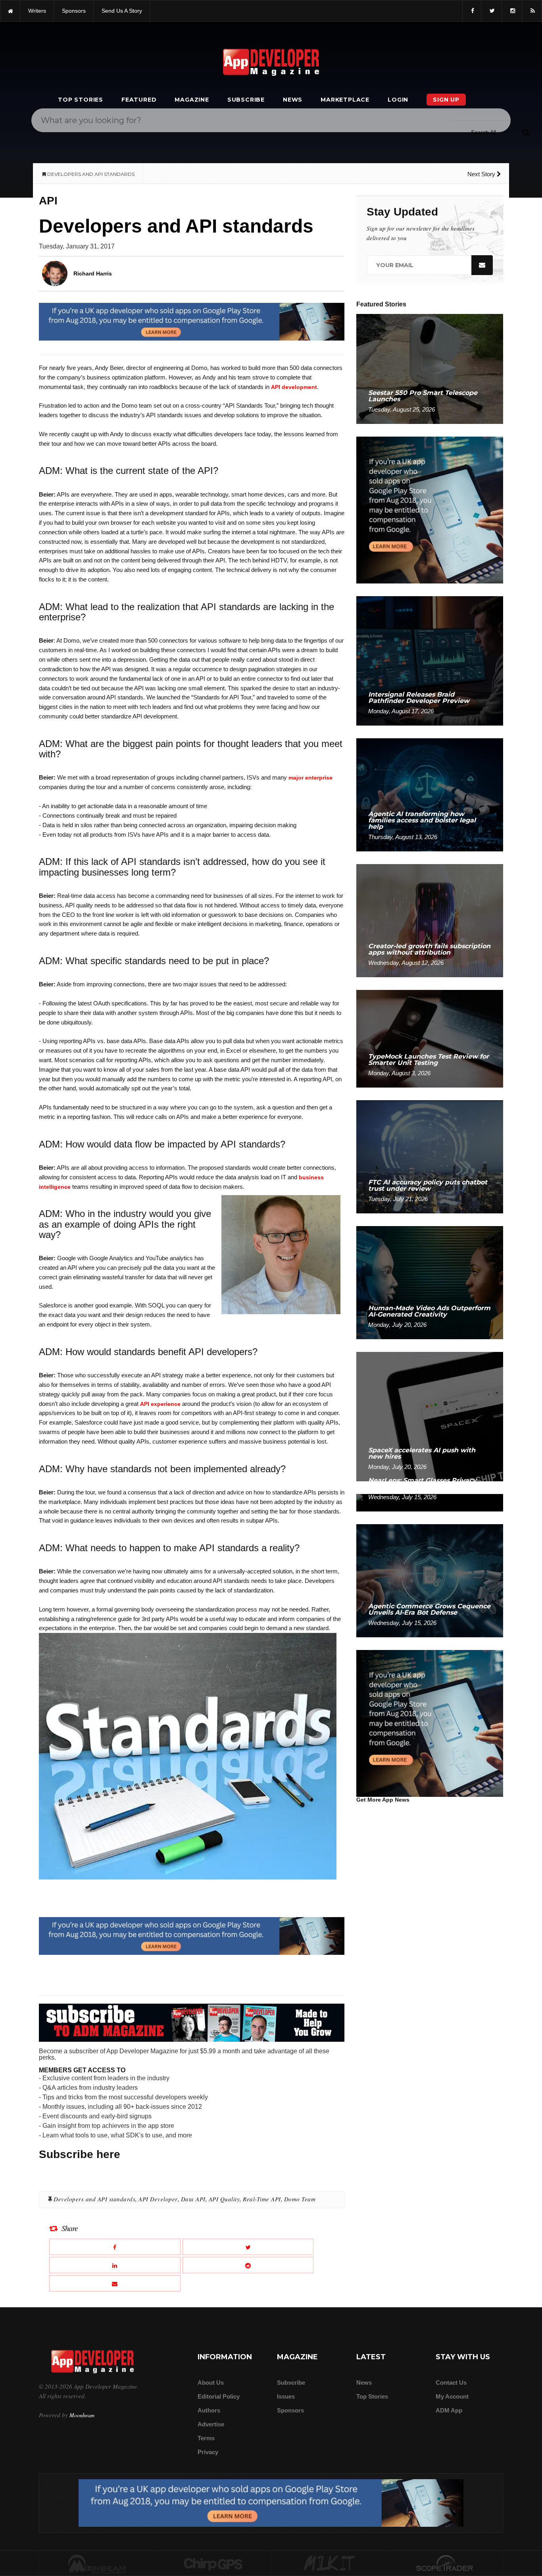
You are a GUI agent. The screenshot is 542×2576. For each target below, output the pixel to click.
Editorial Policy (219, 2396)
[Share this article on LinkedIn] (115, 2265)
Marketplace (345, 100)
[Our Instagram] (512, 11)
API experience (160, 1404)
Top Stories (81, 100)
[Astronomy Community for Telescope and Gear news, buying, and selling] (445, 2564)
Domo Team (300, 2199)
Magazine (192, 100)
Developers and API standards (94, 2199)
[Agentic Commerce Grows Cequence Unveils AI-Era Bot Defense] (430, 1580)
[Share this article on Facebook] (115, 2247)
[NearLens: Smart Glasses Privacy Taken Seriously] (430, 1502)
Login (398, 100)
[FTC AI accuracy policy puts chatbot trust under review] (430, 1156)
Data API (193, 2199)
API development (294, 387)
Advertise (211, 2424)
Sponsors (290, 2410)
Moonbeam (82, 2415)
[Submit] (526, 132)
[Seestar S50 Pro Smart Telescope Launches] (430, 369)
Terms (206, 2438)
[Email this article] (115, 2283)
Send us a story (122, 11)
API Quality (224, 2199)
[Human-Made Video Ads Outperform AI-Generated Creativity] (430, 1282)
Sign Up (446, 100)
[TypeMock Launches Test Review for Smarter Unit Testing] (430, 1038)
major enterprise (310, 778)
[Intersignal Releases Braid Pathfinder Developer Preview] (430, 660)
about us (211, 2383)
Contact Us (451, 2383)
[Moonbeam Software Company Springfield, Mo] (97, 2564)
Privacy (208, 2452)
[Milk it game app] (329, 2564)
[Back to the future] (10, 11)
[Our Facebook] (472, 11)
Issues (286, 2396)
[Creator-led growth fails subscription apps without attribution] (430, 920)
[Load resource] (192, 321)
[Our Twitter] (491, 11)
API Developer (158, 2199)
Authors (209, 2410)
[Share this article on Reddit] (248, 2265)
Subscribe (246, 100)
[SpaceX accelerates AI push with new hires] (430, 1416)
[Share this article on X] (248, 2247)
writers (37, 11)
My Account (452, 2396)
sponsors (74, 11)
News (293, 100)
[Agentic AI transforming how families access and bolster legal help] (430, 794)
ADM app (449, 2410)
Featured (139, 100)
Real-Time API (262, 2199)
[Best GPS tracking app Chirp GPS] (213, 2564)
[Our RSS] (532, 11)
